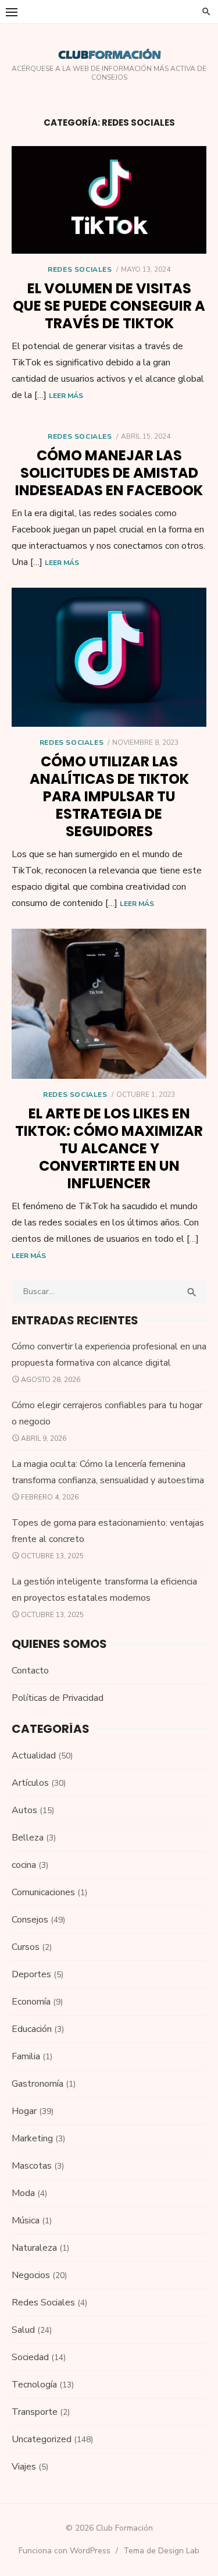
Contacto (30, 1671)
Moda (23, 2193)
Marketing (32, 2138)
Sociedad (30, 2357)
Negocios (31, 2275)
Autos (24, 1810)
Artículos (30, 1783)
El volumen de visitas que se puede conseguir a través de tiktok (109, 306)
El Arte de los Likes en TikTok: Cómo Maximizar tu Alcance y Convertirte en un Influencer (109, 1148)
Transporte (35, 2412)
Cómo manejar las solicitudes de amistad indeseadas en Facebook (109, 473)
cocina (24, 1865)
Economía (31, 2002)
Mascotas (32, 2166)
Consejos (30, 1920)
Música (26, 2220)
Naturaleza (34, 2248)
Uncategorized (42, 2439)
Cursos (26, 1947)
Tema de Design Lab (161, 2551)
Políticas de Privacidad (58, 1698)
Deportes (31, 1974)
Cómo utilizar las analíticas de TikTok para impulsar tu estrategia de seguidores (109, 796)
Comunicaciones (43, 1892)
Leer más (66, 396)
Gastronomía (37, 2084)
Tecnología (34, 2385)
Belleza (28, 1838)
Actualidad (34, 1756)
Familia (26, 2056)
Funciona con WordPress (65, 2551)
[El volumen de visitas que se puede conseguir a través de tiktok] (109, 200)
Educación (32, 2029)
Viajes (24, 2467)
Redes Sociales (80, 269)
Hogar (24, 2111)
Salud (23, 2330)
